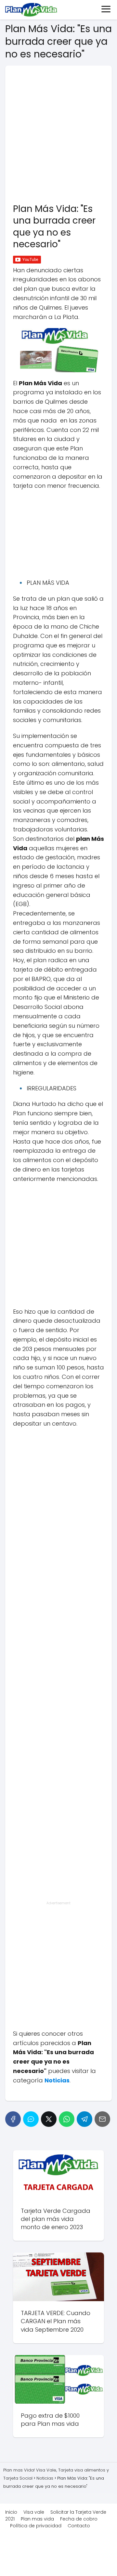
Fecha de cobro (79, 2519)
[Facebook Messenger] (31, 2119)
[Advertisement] (58, 132)
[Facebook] (13, 2119)
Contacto (79, 2526)
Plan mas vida (37, 2519)
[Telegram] (84, 2119)
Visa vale (34, 2512)
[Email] (102, 2119)
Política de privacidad (36, 2526)
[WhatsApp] (67, 2119)
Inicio (11, 2512)
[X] (49, 2119)
